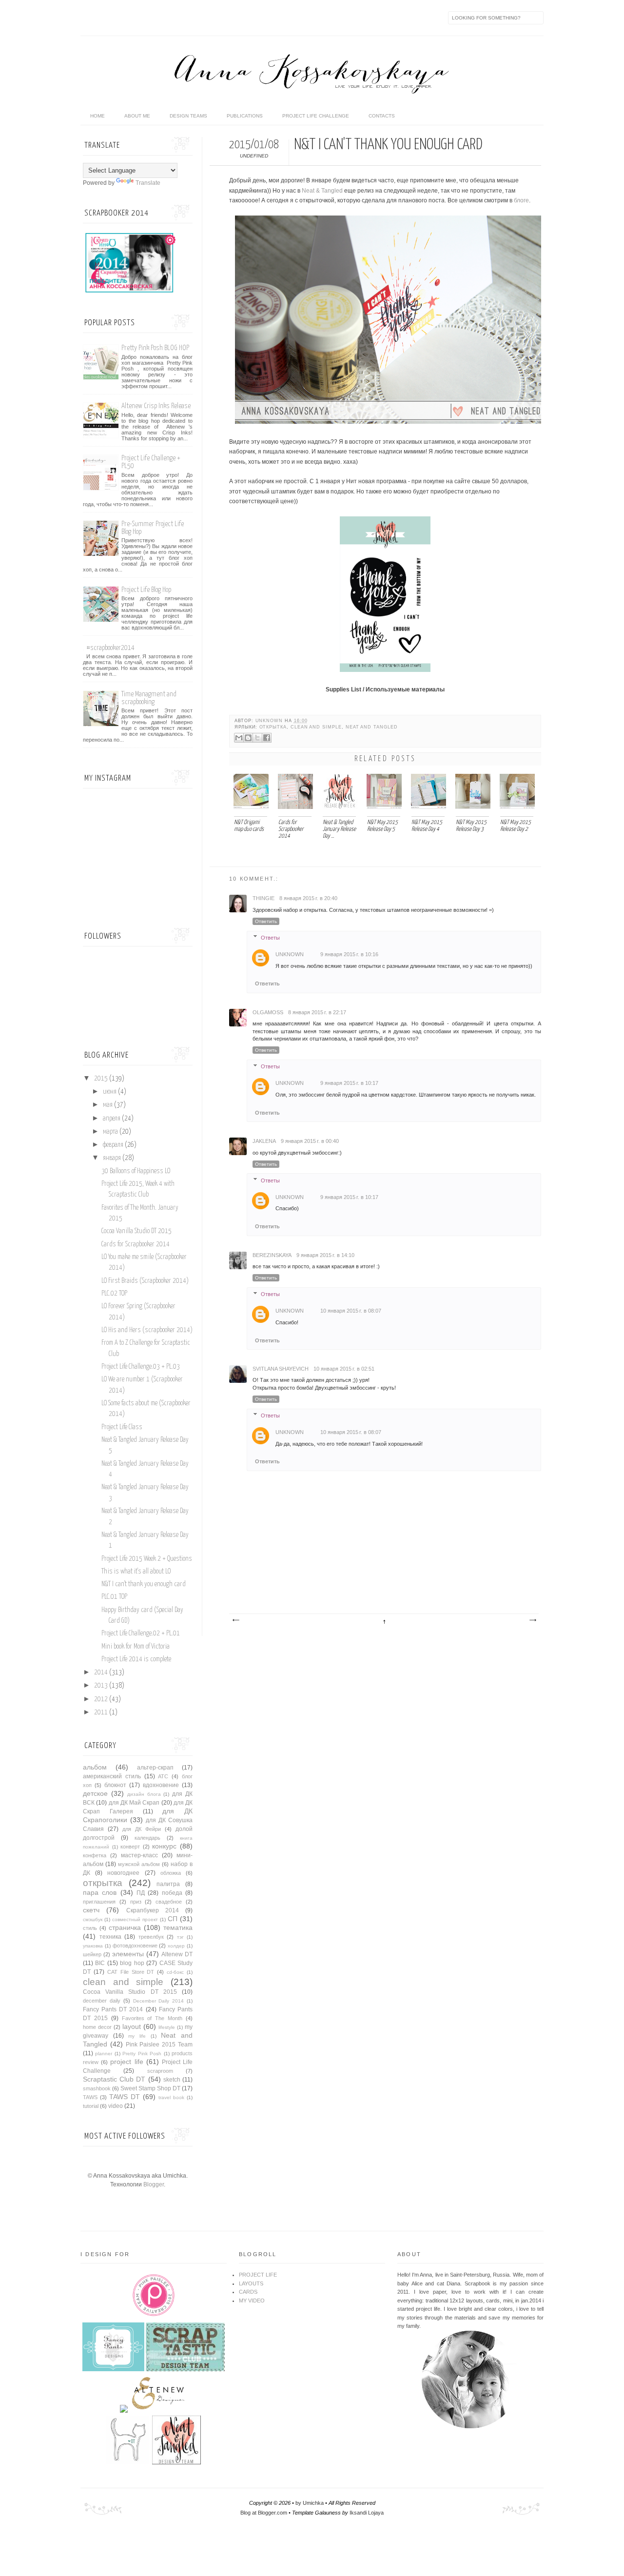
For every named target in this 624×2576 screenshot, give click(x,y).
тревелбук (151, 1937)
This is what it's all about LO (136, 1572)
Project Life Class (122, 1427)
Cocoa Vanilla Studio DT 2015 (136, 1231)
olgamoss (268, 1012)
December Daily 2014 (159, 2001)
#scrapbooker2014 (110, 648)
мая (108, 1105)
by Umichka (310, 2503)
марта (111, 1132)
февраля (114, 1145)
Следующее (235, 1620)
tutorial (91, 2106)
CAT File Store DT (131, 1972)
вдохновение (161, 1785)
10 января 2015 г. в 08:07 (351, 1311)
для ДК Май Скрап (134, 1803)
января (113, 1158)
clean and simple (316, 727)
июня (110, 1092)
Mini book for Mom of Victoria (136, 1647)
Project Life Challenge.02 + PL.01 (141, 1633)
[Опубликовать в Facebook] (267, 738)
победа (172, 1893)
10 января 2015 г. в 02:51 (344, 1369)
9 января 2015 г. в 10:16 (349, 954)
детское (95, 1793)
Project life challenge (316, 116)
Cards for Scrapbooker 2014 (136, 1244)
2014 (102, 1672)
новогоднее (123, 1873)
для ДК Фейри (142, 1829)
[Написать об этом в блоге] (248, 738)
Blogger (154, 2184)
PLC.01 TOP (114, 1597)
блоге (521, 200)
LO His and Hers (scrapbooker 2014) (147, 1330)
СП (173, 1919)
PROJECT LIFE (258, 2275)
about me (137, 116)
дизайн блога (144, 1794)
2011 (102, 1712)
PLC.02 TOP (114, 1294)
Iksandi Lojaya (367, 2513)
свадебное (169, 1902)
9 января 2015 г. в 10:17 (349, 1083)
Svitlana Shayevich (281, 1369)
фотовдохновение (135, 1946)
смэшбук (93, 1919)
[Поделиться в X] (257, 738)
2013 (102, 1686)
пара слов (100, 1892)
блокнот (115, 1785)
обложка (171, 1873)
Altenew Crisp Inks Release (156, 406)
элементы (128, 1954)
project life (127, 2062)
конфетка (95, 1855)
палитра (168, 1884)
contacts (382, 116)
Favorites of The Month (152, 2018)
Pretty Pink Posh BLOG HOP (155, 348)
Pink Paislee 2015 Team (159, 2045)
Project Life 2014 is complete (136, 1659)
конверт (130, 1847)
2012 (102, 1699)
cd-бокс (175, 1972)
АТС (163, 1776)
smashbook (97, 2088)
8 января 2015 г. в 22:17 (317, 1012)
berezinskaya (272, 1255)
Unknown (270, 721)
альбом (95, 1767)
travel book (171, 2097)
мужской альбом (139, 1864)
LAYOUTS (251, 2283)
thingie (263, 898)
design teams (188, 116)
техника (110, 1937)
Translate (148, 183)
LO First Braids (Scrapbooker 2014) (145, 1281)
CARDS (248, 2292)
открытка (273, 727)
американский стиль (112, 1776)
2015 (102, 1079)
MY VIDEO (252, 2301)
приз (136, 1902)
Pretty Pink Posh (142, 2054)
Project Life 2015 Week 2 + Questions (147, 1559)
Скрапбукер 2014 (153, 1910)
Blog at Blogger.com (264, 2513)
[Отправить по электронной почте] (239, 738)
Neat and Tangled (372, 727)
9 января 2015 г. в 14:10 (325, 1255)
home (97, 116)
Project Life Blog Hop (146, 590)
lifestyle (167, 2027)
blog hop (132, 1963)
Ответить (266, 921)
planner (104, 2054)
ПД (141, 1893)
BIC (100, 1963)
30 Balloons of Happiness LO (136, 1171)
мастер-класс (139, 1855)
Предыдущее (532, 1620)
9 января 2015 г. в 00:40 (310, 1141)
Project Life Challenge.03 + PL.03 (141, 1367)
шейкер (92, 1954)
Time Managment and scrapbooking (149, 698)
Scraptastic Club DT (114, 2079)
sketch (172, 2080)
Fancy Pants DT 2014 (113, 2009)
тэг (180, 1937)
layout (132, 2026)
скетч (91, 1910)
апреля (112, 1119)
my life (137, 2036)
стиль (90, 1928)
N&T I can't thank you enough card (144, 1584)
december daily (102, 2001)
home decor (97, 2027)
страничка (125, 1927)
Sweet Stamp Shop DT (150, 2088)
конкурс (164, 1846)
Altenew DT (177, 1954)
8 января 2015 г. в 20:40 (308, 898)
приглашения (99, 1902)
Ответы (270, 938)
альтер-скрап (155, 1768)
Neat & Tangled (322, 191)
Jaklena (264, 1141)
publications (245, 116)
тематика (178, 1927)
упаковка (93, 1946)
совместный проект (135, 1919)
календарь (147, 1838)
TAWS (90, 2097)
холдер (176, 1946)
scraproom (160, 2071)
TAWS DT (125, 2097)
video (116, 2106)
